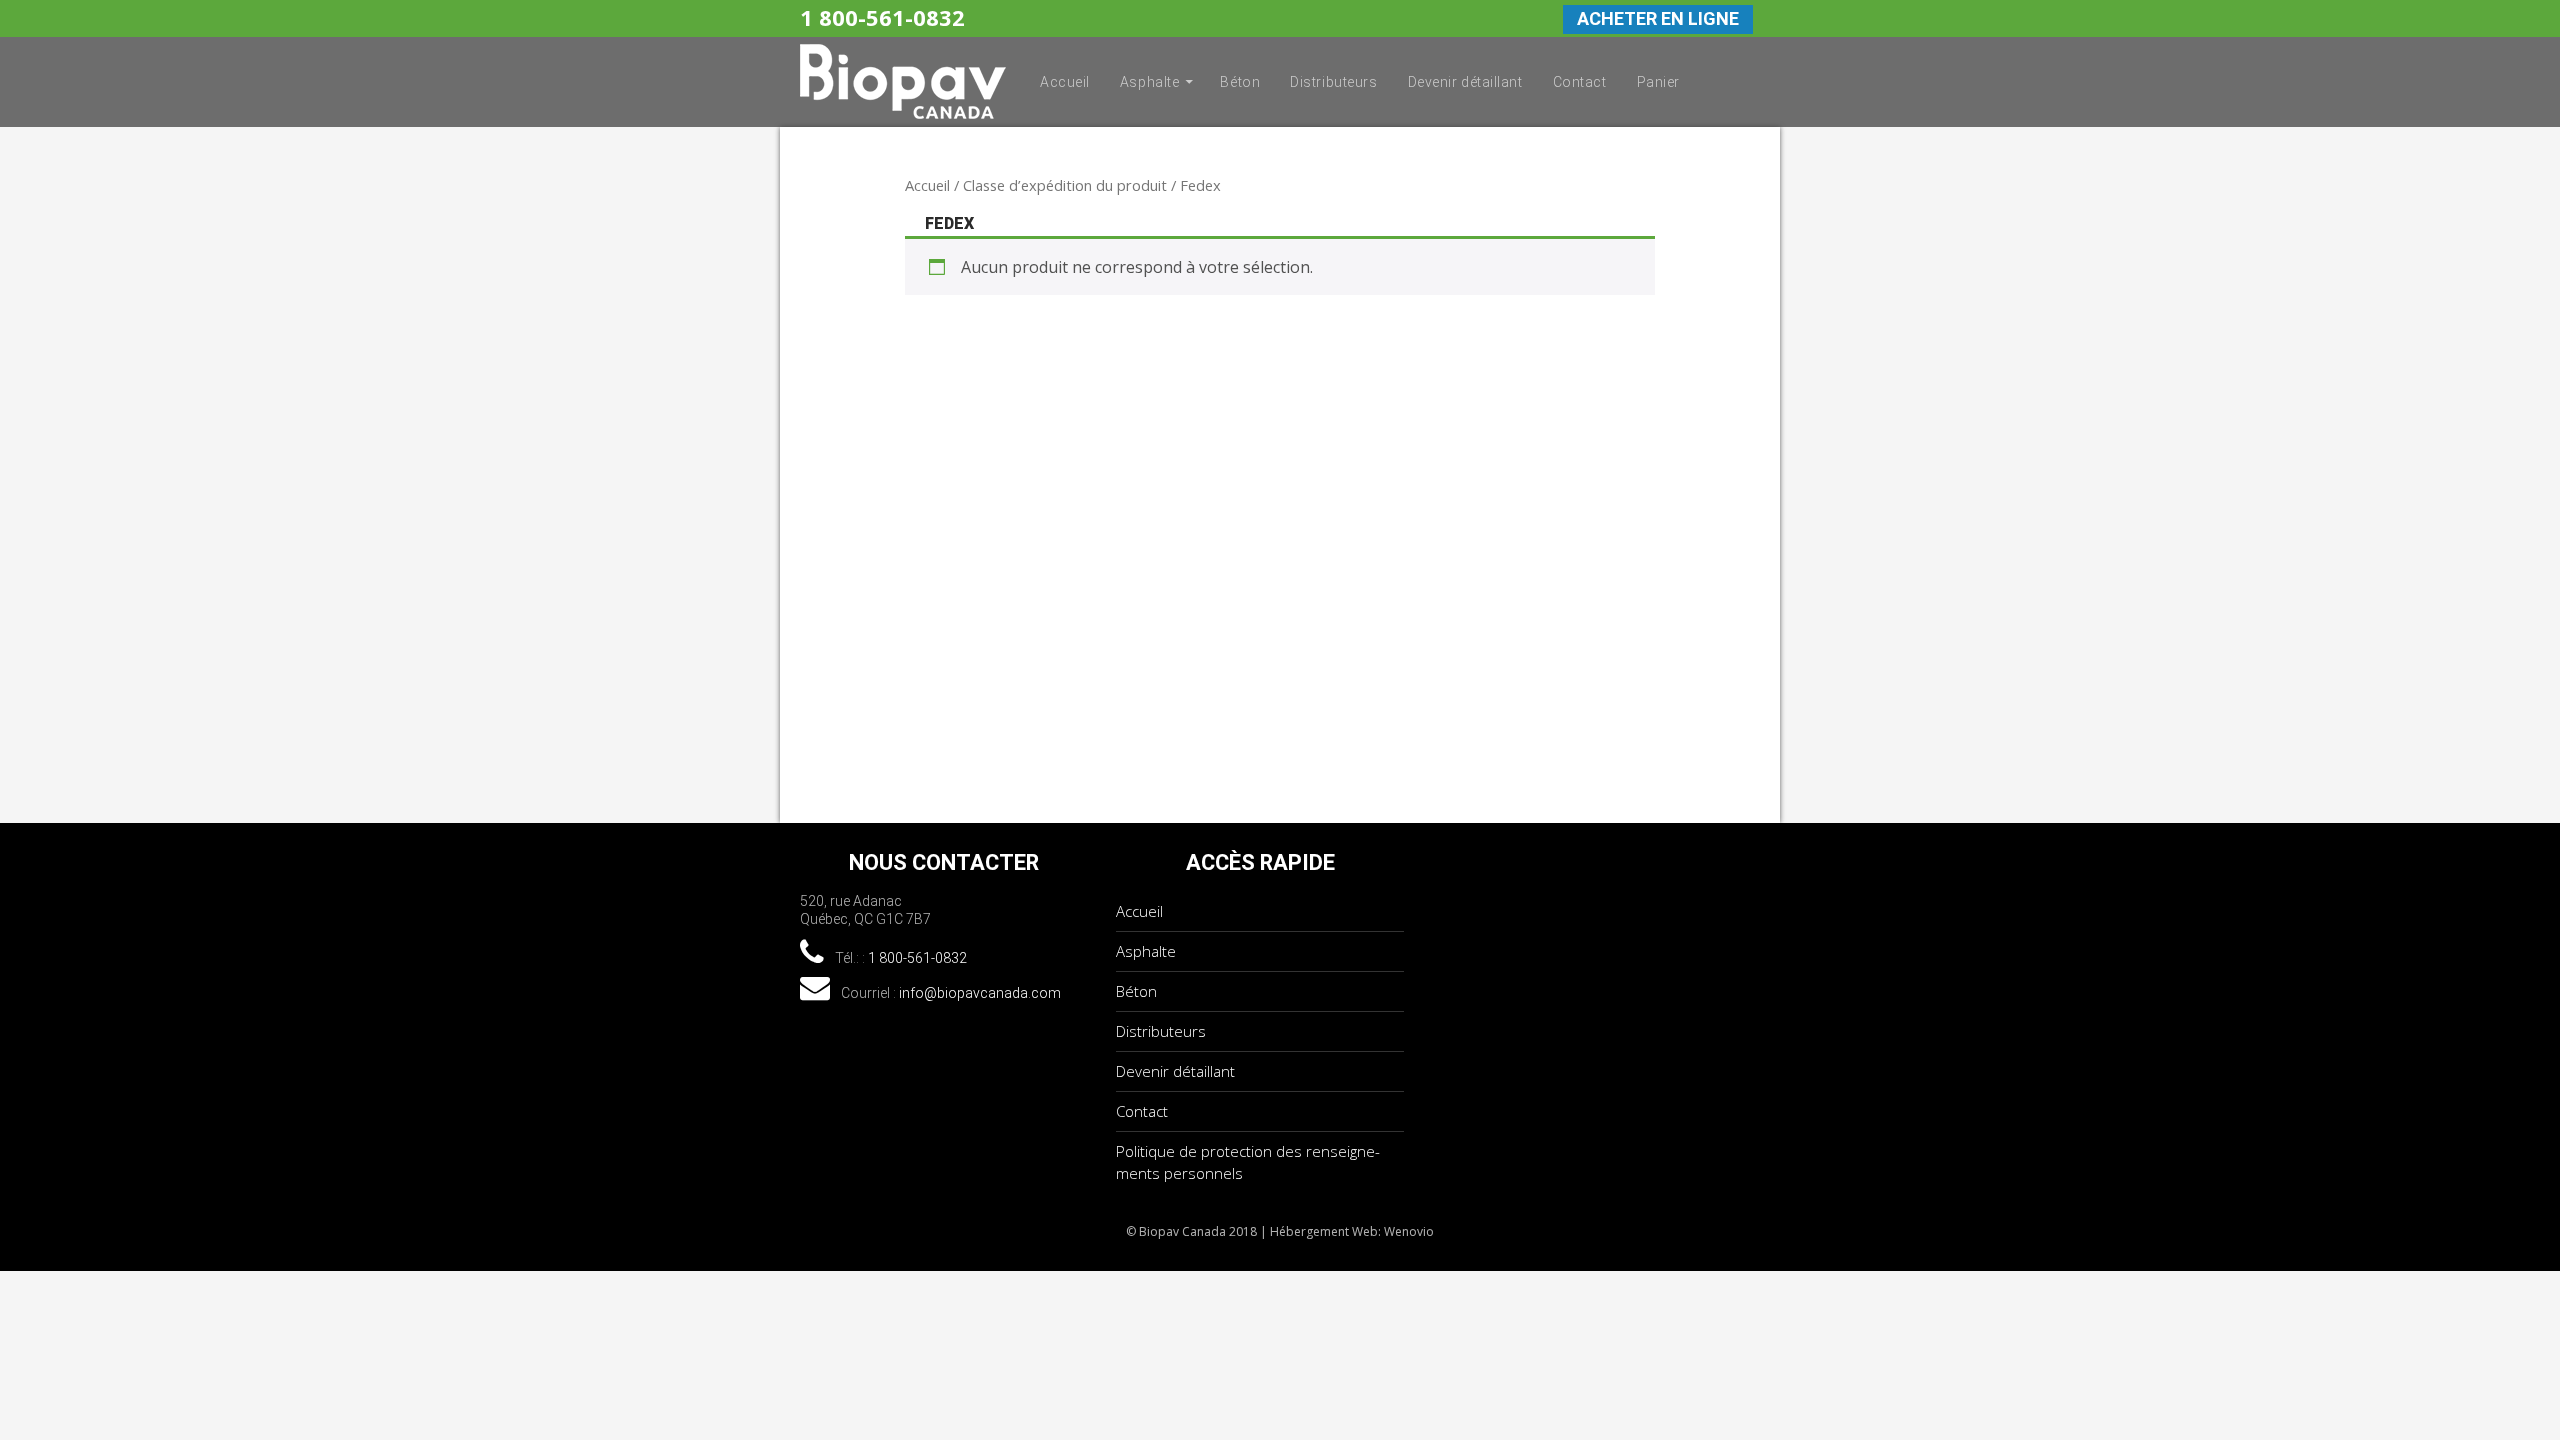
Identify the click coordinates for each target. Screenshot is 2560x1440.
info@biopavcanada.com (980, 993)
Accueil (1065, 82)
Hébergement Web (1324, 1231)
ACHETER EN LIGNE (1658, 18)
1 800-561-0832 (882, 17)
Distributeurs (1333, 82)
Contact (1580, 82)
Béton (1240, 82)
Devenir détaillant (1465, 82)
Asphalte (1149, 82)
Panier (1658, 82)
